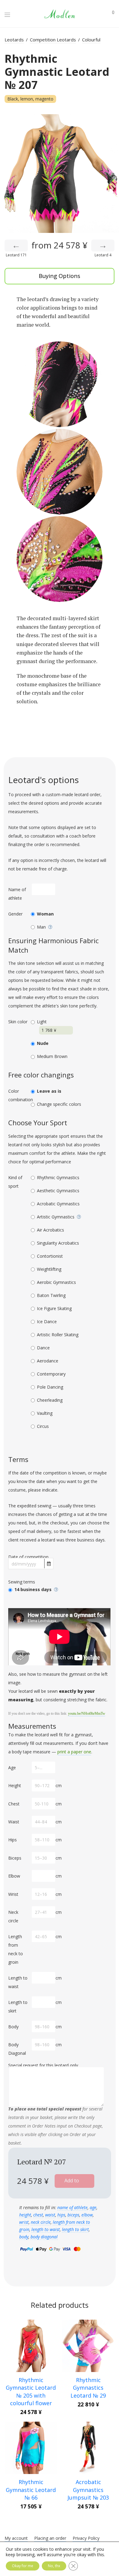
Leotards (14, 40)
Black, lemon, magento (30, 99)
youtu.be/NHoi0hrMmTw (87, 1713)
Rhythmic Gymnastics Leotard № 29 (88, 2388)
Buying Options (60, 276)
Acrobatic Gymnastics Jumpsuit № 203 (88, 2490)
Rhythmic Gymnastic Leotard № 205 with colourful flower (31, 2391)
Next (113, 174)
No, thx (54, 2566)
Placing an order (50, 2539)
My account (16, 2539)
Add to (72, 2181)
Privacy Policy (86, 2539)
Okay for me (23, 2566)
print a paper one (74, 1752)
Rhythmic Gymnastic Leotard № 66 (31, 2490)
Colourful (91, 40)
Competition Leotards (53, 40)
